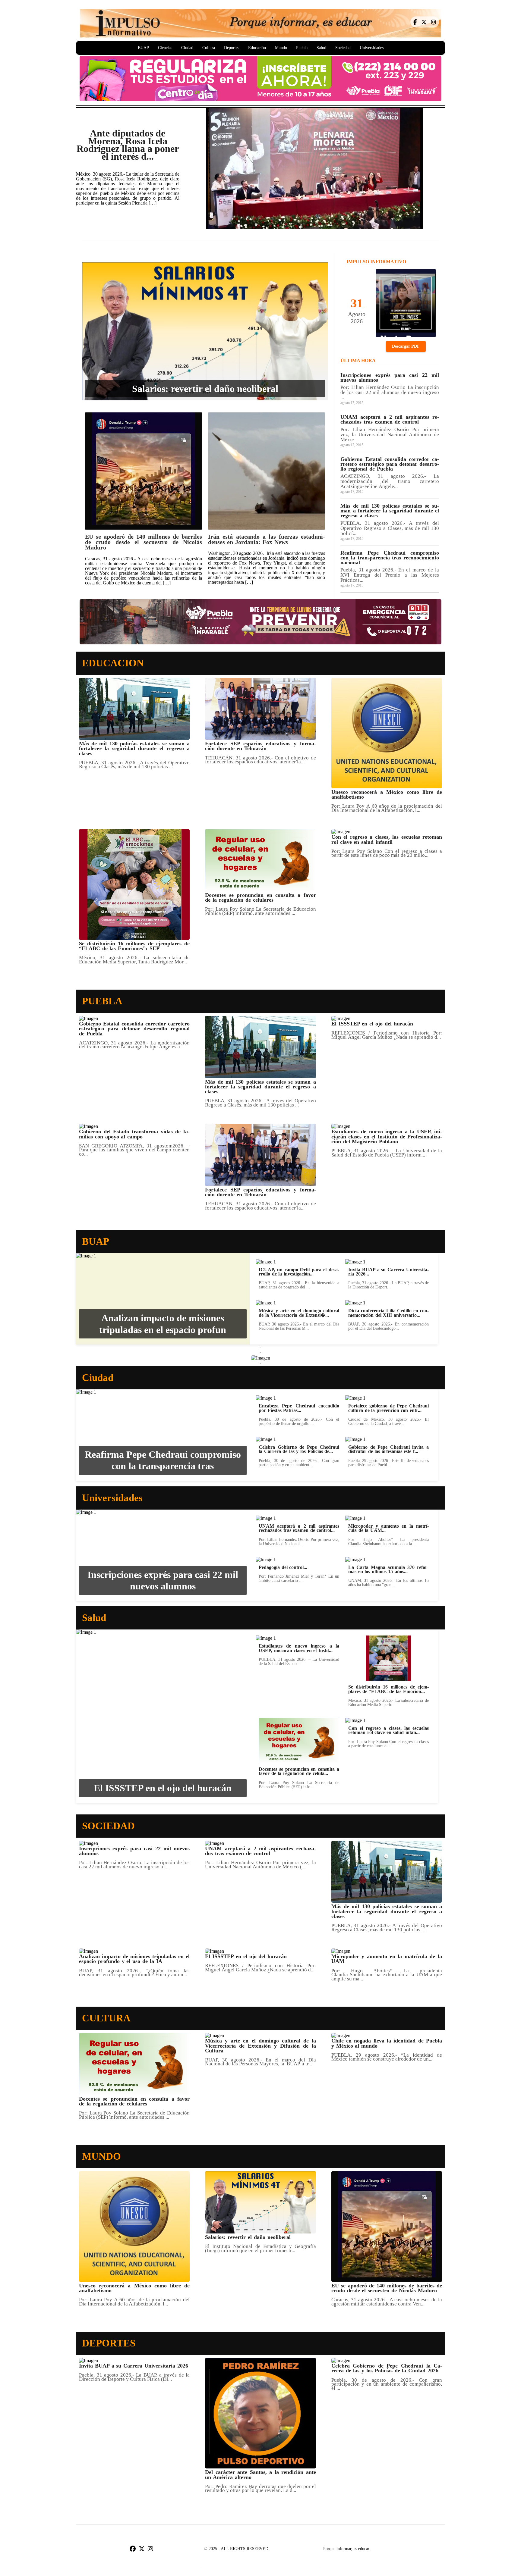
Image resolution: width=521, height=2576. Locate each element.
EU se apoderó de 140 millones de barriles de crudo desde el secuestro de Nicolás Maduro (144, 542)
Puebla (302, 48)
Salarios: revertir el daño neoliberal (205, 389)
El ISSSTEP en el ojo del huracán (163, 1788)
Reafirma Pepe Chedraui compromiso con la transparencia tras (163, 1460)
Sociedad (343, 48)
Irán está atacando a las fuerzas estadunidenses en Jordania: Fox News (267, 539)
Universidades (372, 48)
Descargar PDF (406, 346)
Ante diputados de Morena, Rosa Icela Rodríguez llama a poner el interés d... (128, 145)
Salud (321, 48)
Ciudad (187, 48)
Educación (257, 48)
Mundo (281, 48)
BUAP (143, 48)
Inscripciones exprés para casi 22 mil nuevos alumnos (163, 1580)
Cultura (209, 48)
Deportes (232, 48)
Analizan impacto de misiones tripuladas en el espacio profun (163, 1324)
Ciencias (165, 48)
